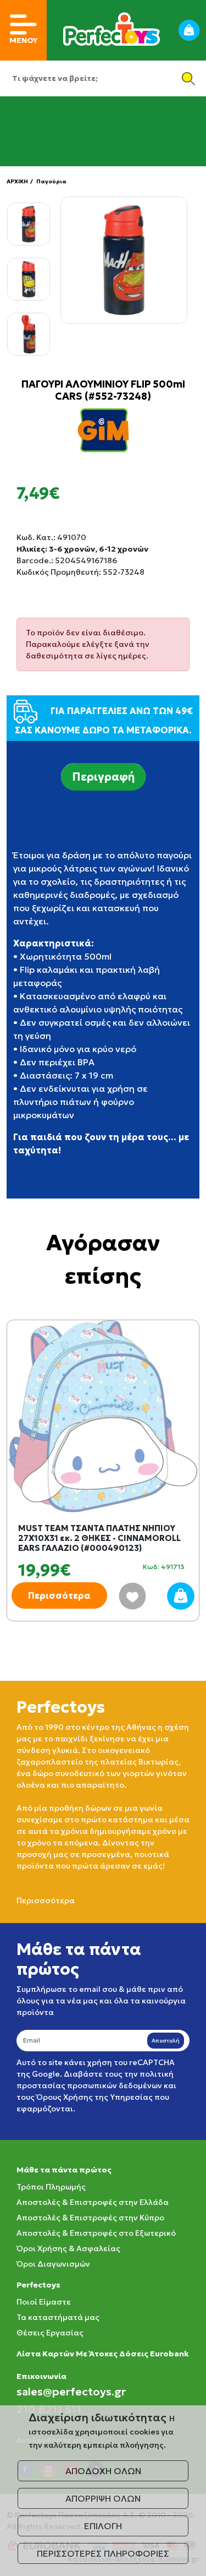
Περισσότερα (59, 1595)
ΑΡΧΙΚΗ (17, 181)
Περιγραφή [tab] (103, 777)
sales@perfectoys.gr (71, 2392)
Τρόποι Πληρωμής (51, 2187)
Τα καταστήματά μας (58, 2317)
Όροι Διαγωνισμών (53, 2264)
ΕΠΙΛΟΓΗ (103, 2526)
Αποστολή (166, 2041)
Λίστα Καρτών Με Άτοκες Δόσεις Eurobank (102, 2354)
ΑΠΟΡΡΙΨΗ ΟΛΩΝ (103, 2498)
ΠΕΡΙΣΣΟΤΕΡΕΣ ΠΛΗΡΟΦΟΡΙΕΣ (103, 2553)
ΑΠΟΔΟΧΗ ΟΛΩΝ (103, 2471)
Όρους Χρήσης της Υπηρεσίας (94, 2097)
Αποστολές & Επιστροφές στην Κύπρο (90, 2218)
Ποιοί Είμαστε (44, 2302)
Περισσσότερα (46, 1900)
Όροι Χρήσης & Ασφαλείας (68, 2248)
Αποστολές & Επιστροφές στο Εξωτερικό (96, 2233)
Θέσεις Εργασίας (50, 2333)
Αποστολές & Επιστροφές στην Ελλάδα (93, 2202)
